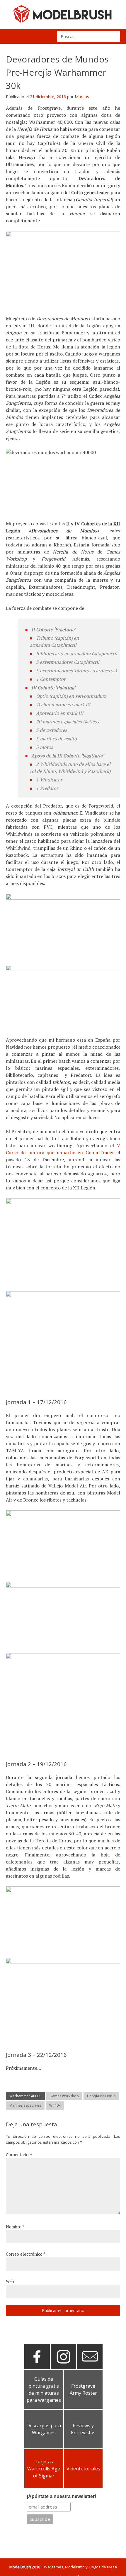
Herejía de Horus (101, 2096)
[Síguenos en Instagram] (63, 2367)
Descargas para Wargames (44, 2429)
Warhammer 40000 (25, 2096)
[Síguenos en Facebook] (37, 2367)
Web (10, 2281)
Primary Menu (12, 36)
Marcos (82, 97)
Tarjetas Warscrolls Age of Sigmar (44, 2469)
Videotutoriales (83, 2469)
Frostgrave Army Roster (83, 2389)
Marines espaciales (25, 2105)
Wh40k (55, 2105)
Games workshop (64, 2096)
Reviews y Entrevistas (83, 2429)
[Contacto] (90, 2367)
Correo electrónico (26, 2254)
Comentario (19, 2155)
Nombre (15, 2227)
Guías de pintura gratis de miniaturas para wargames (44, 2389)
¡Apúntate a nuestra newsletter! (61, 2496)
